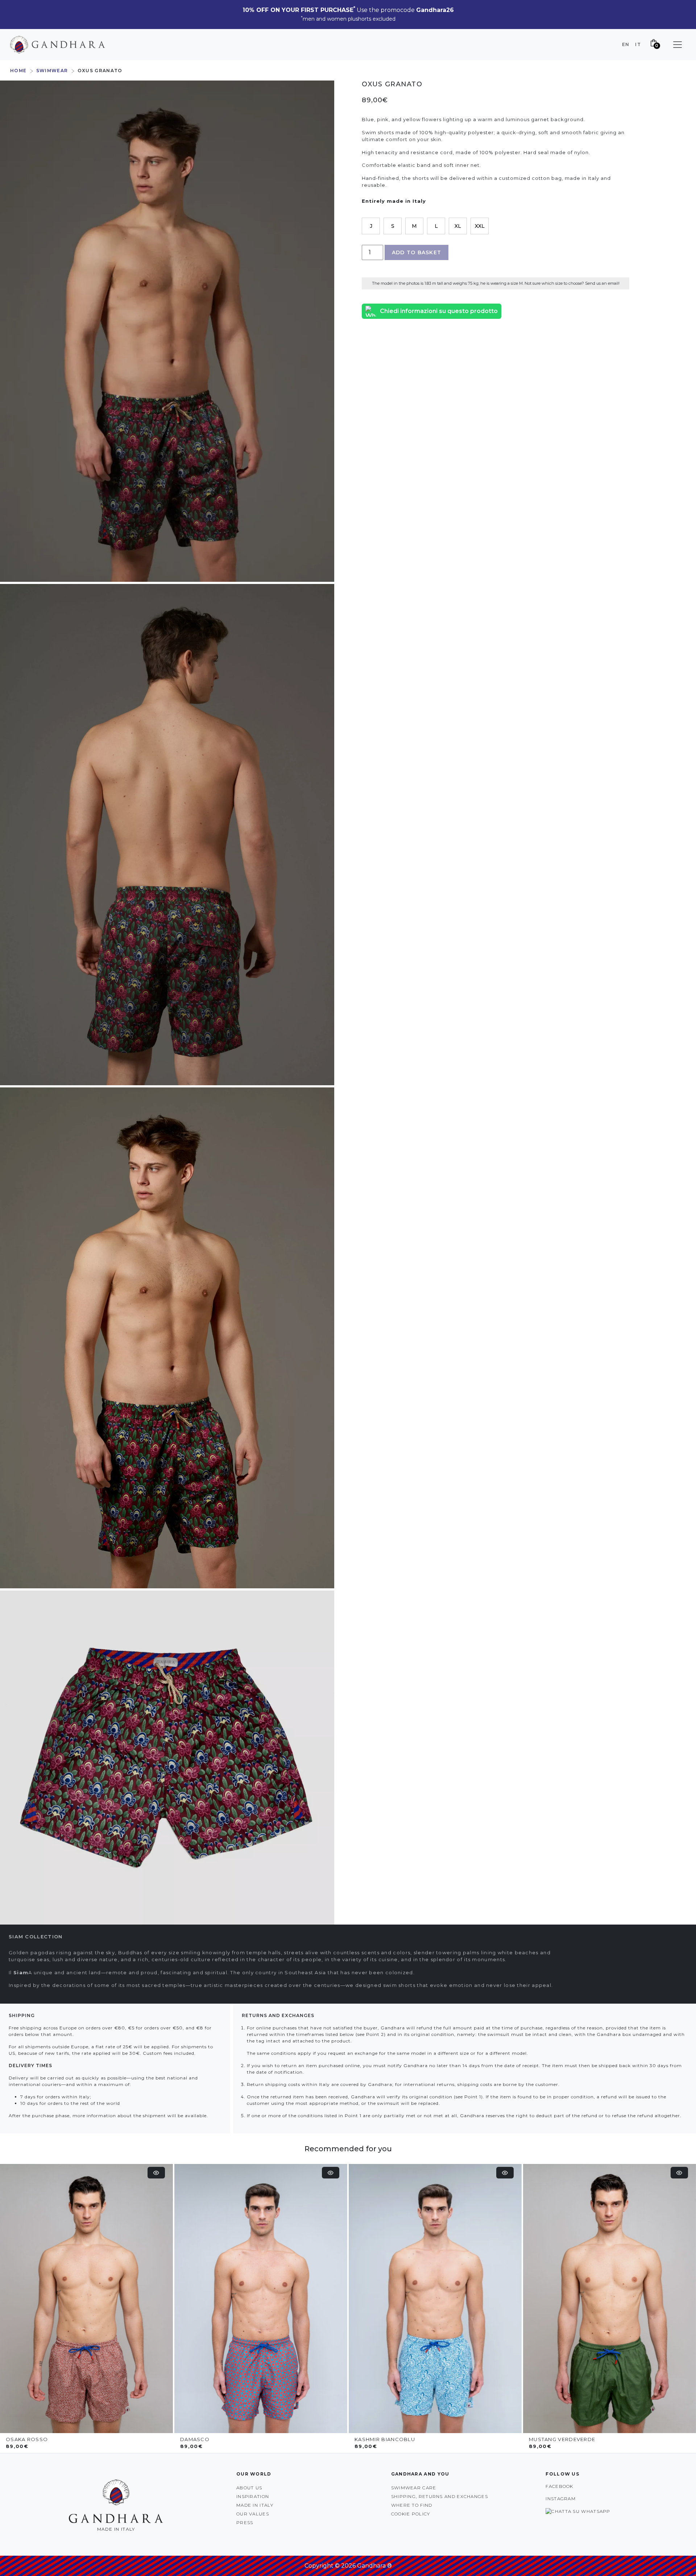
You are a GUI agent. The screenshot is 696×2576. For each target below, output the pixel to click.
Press (245, 2522)
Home (18, 71)
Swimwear (52, 71)
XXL (480, 226)
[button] (678, 45)
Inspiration (253, 2496)
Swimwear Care (414, 2488)
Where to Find (412, 2505)
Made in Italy (255, 2505)
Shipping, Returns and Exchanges (440, 2496)
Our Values (253, 2514)
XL (458, 226)
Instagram (561, 2499)
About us (249, 2488)
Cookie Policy (411, 2514)
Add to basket (417, 252)
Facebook (559, 2486)
